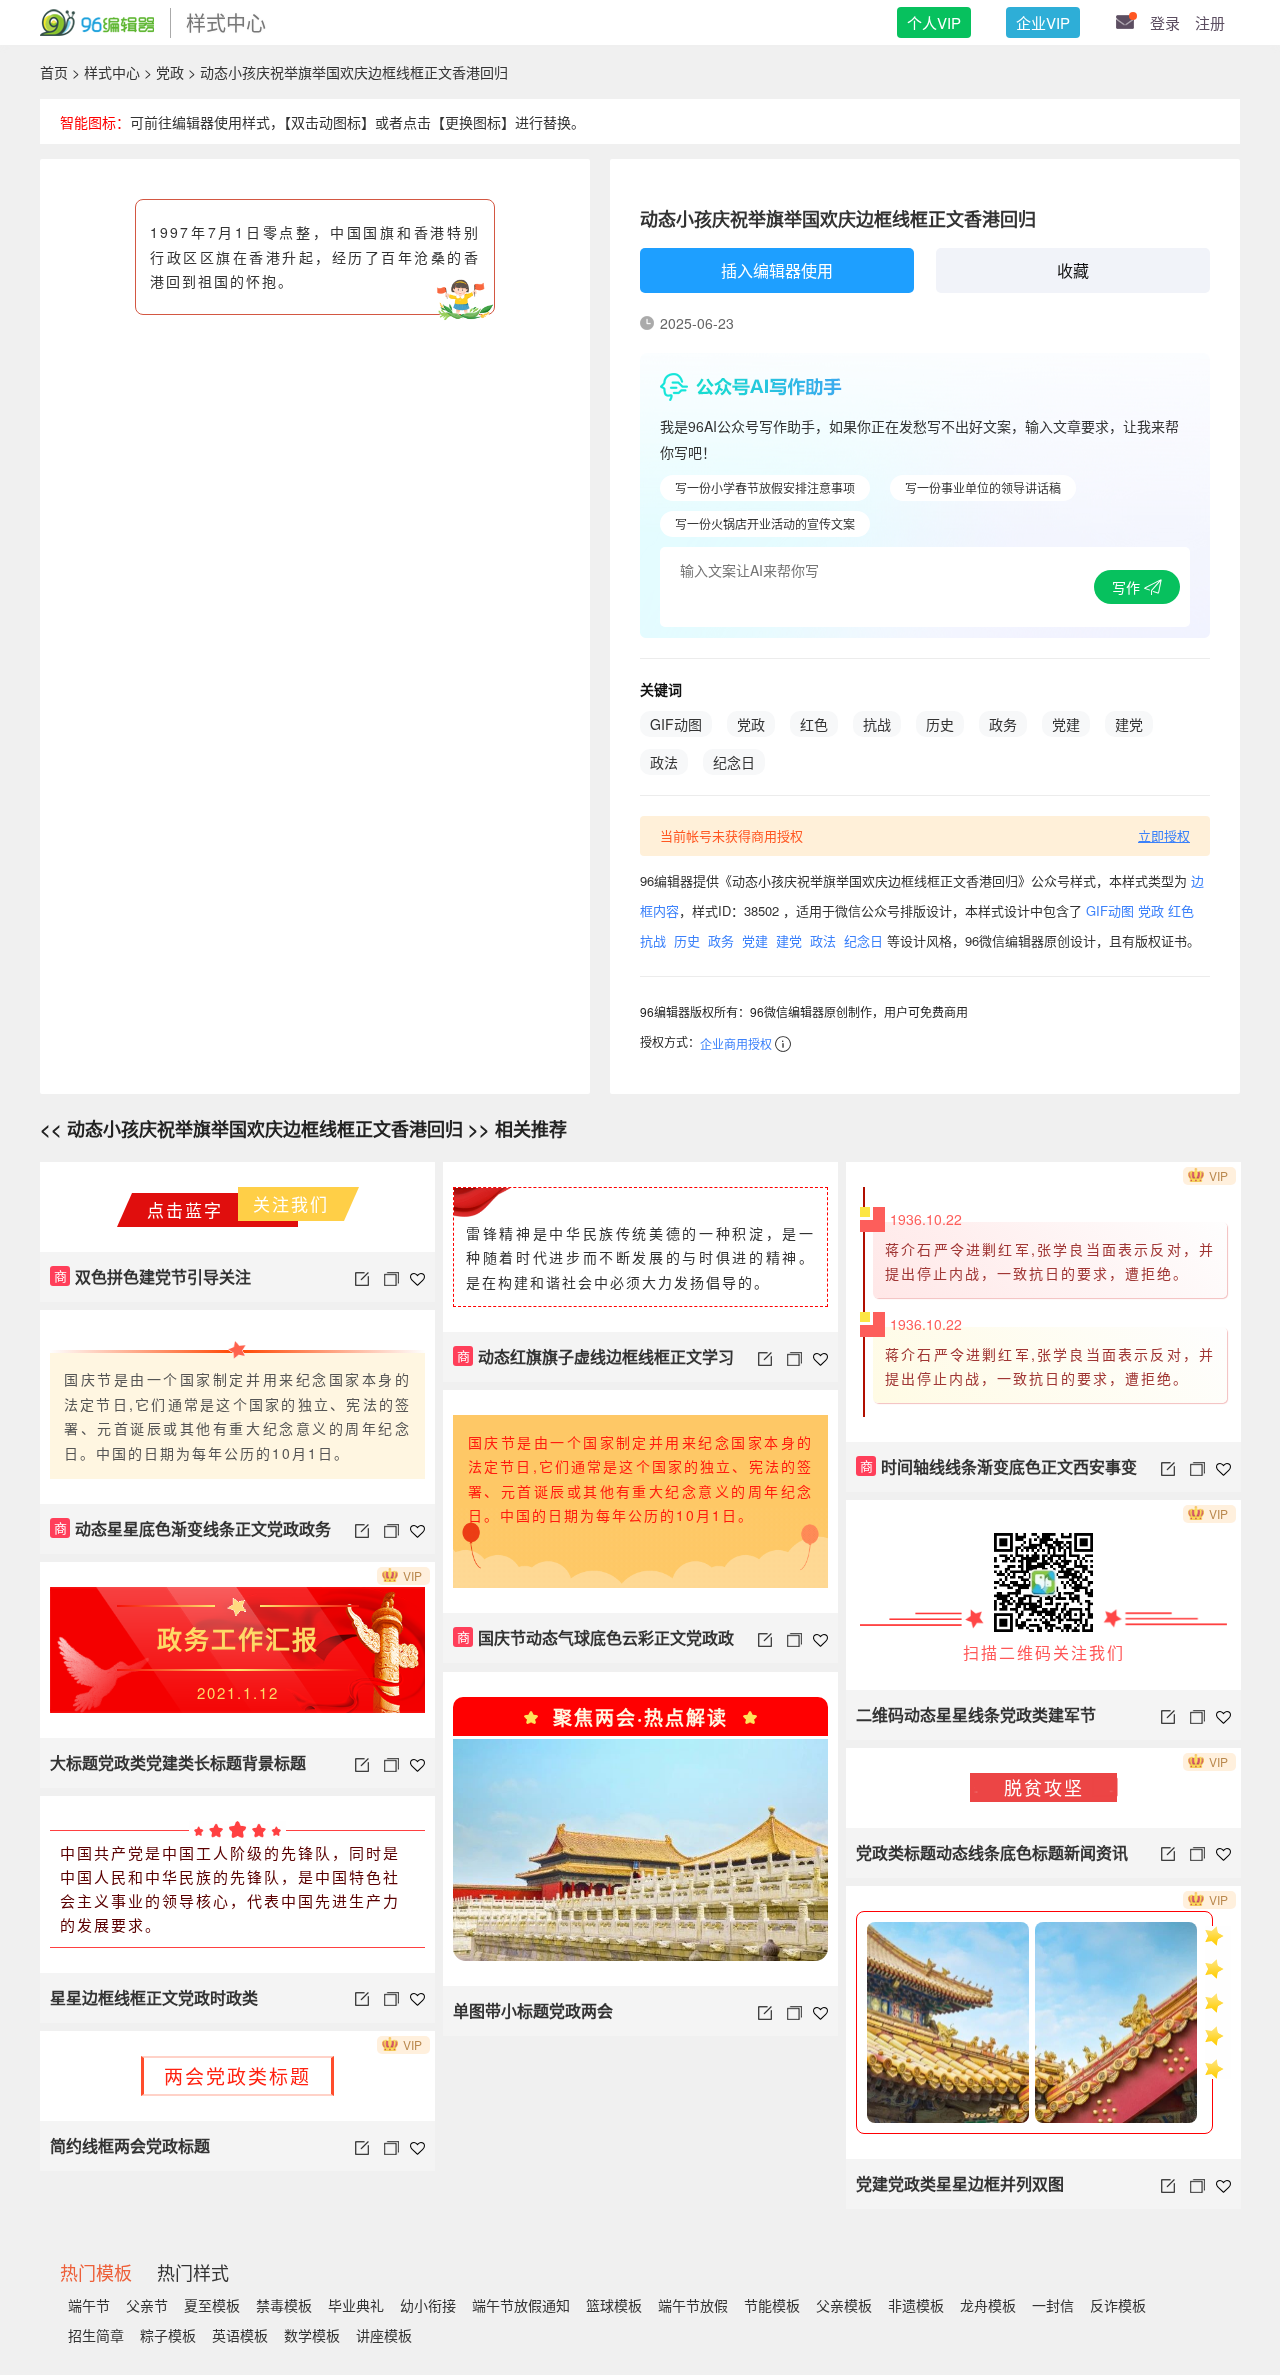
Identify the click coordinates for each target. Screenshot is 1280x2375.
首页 (54, 72)
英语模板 (240, 2335)
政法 (664, 762)
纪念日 (734, 762)
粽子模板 (168, 2335)
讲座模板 (384, 2335)
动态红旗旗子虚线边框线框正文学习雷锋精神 (593, 1363)
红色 (814, 724)
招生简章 (96, 2335)
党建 (1066, 724)
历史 (940, 724)
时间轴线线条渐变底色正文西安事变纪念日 (996, 1473)
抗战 (877, 724)
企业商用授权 (736, 1043)
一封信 (1053, 2305)
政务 (1003, 724)
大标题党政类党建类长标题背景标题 (178, 1762)
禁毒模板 (284, 2305)
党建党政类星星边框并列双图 (960, 2183)
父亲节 (147, 2305)
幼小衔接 (428, 2305)
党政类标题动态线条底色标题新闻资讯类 (992, 1859)
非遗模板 (916, 2305)
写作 (1128, 587)
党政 (170, 72)
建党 (1129, 724)
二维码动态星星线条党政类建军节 (976, 1714)
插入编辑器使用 (777, 270)
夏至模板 (212, 2305)
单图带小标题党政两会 (533, 2010)
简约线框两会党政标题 (130, 2145)
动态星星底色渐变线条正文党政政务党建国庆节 (190, 1535)
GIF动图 (676, 724)
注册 (1210, 22)
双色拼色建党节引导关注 (153, 1276)
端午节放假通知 (521, 2305)
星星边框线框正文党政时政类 (154, 1997)
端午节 (89, 2305)
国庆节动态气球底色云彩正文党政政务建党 (593, 1644)
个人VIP (934, 22)
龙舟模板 (988, 2305)
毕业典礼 (356, 2305)
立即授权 (1164, 835)
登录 (1165, 22)
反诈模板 (1118, 2305)
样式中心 (112, 72)
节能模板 (772, 2305)
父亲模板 (844, 2305)
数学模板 (312, 2335)
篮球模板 (614, 2305)
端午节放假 (693, 2305)
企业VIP (1043, 22)
